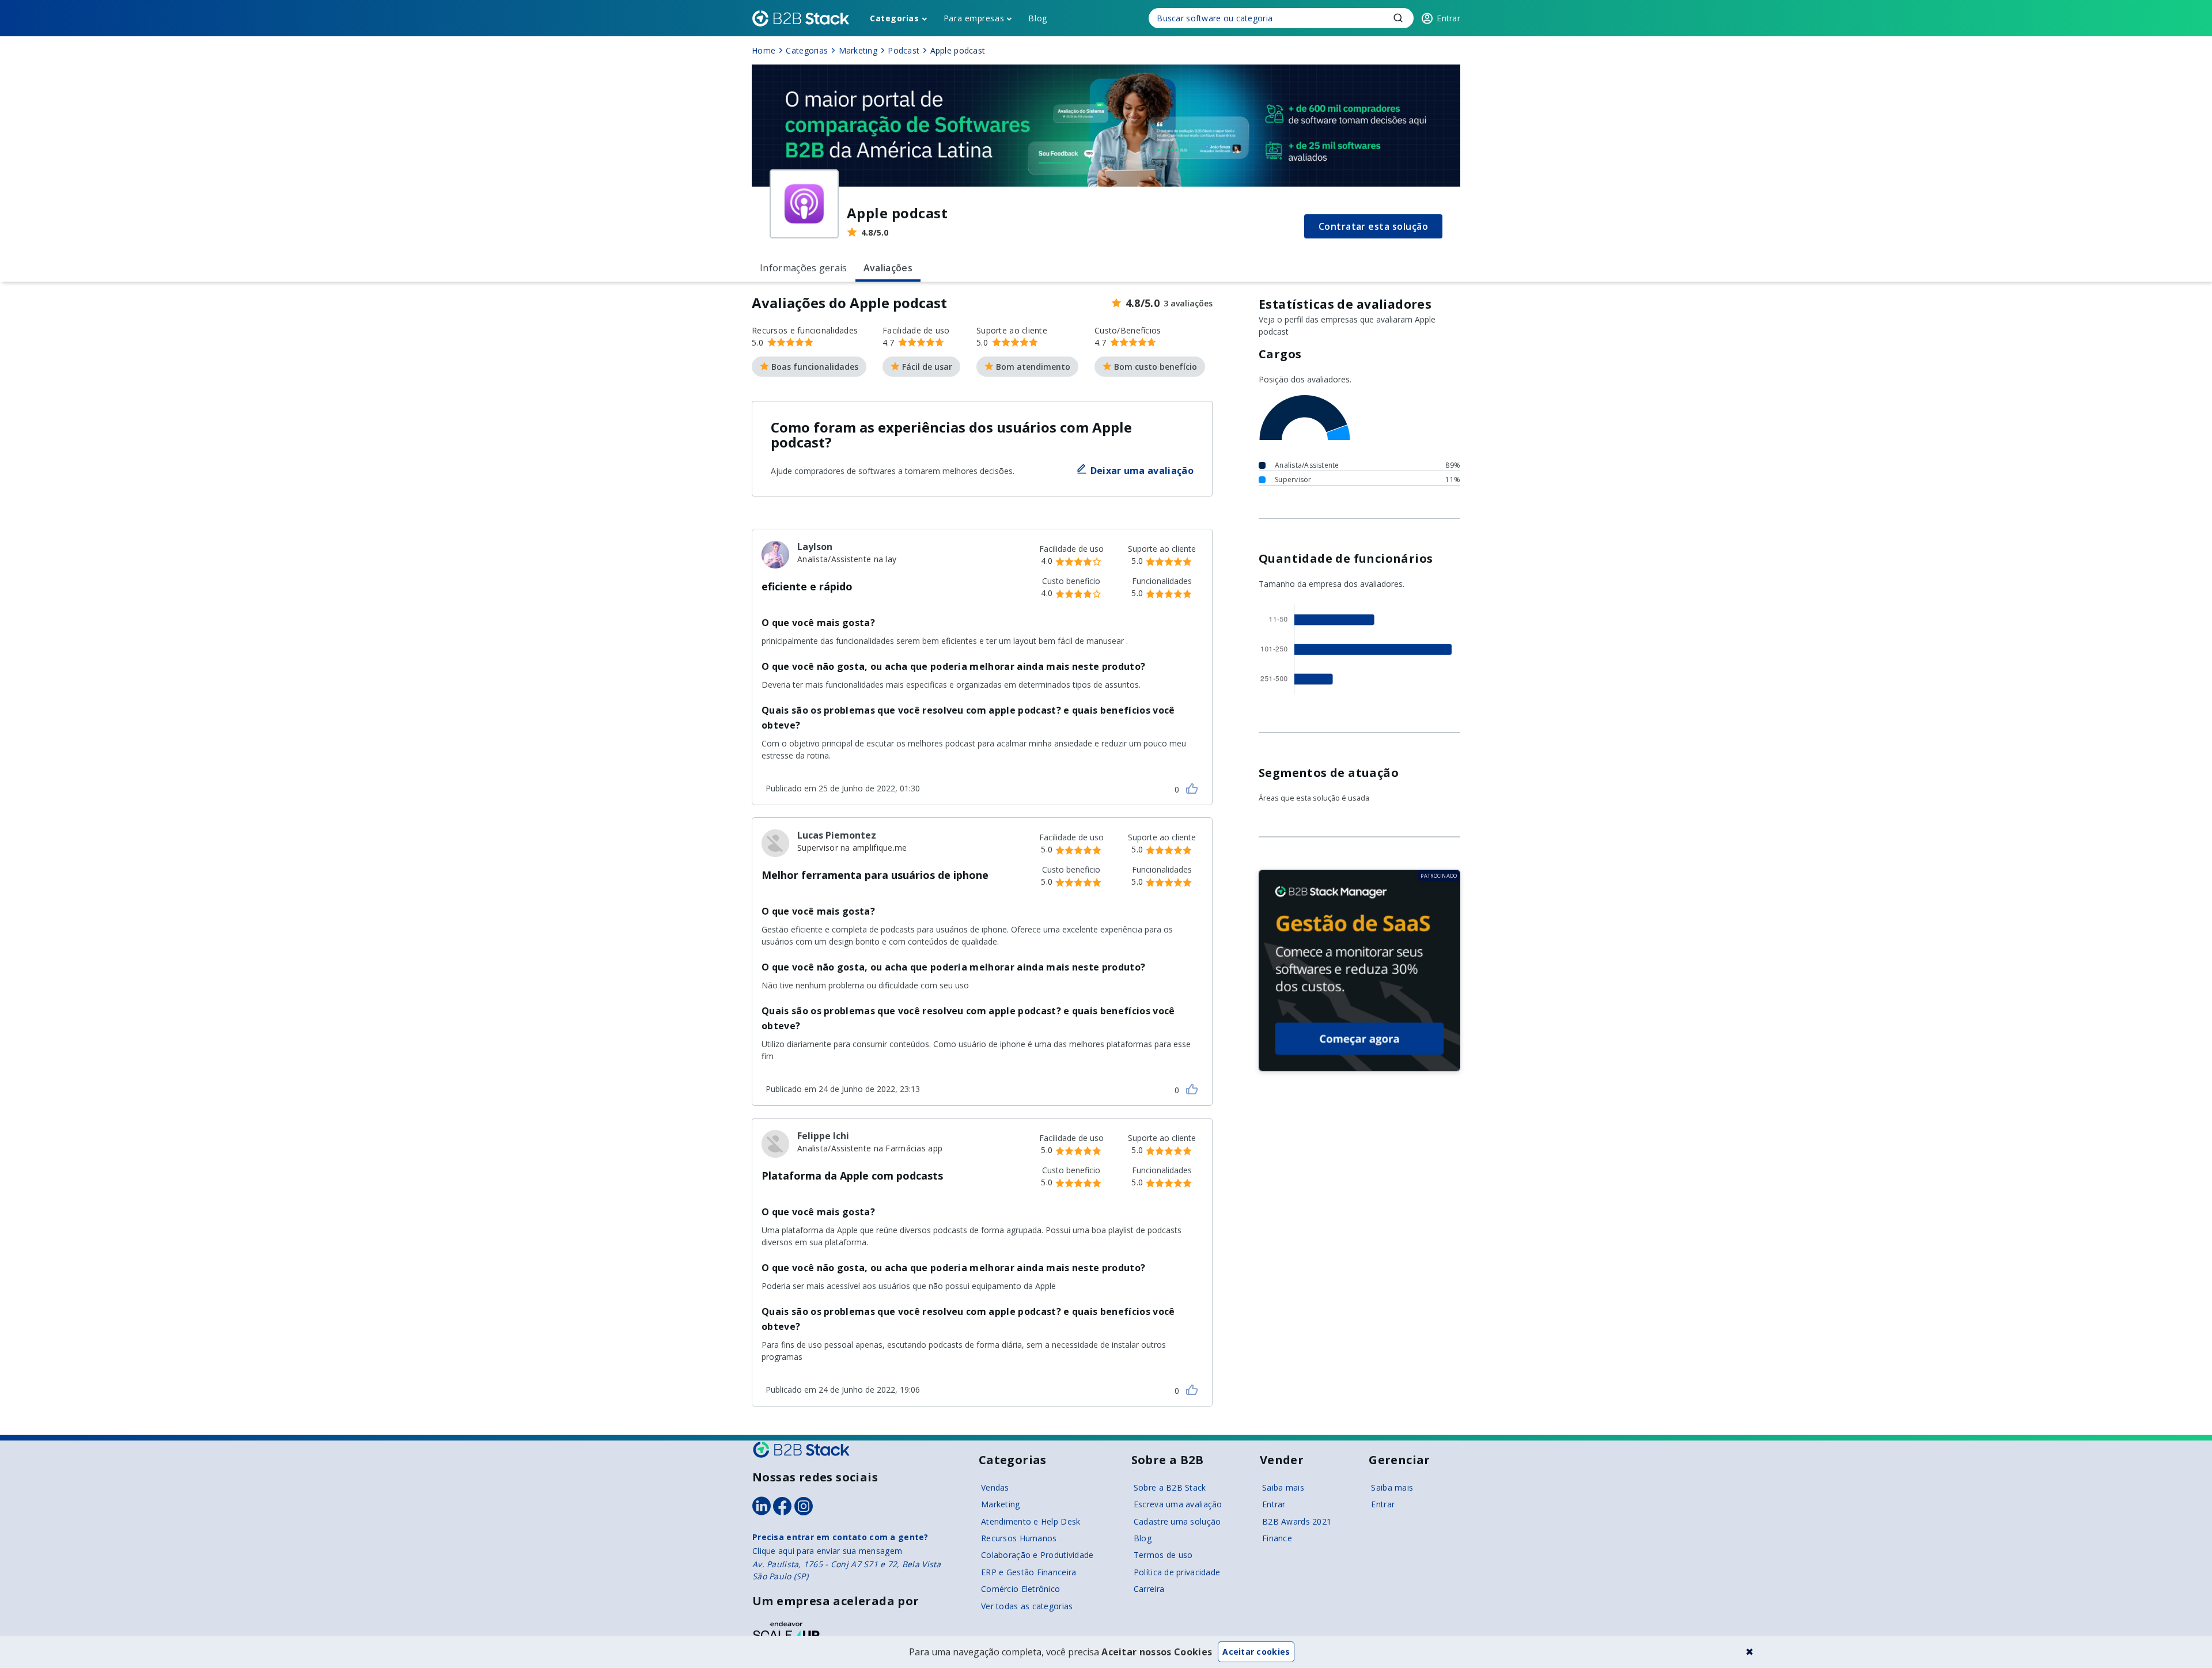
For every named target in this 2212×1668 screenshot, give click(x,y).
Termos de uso (1163, 1555)
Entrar (1274, 1504)
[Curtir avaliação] (1192, 788)
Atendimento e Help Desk (1031, 1521)
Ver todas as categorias (1027, 1606)
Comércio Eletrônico (1020, 1589)
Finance (1277, 1538)
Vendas (995, 1487)
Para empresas (974, 18)
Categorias (895, 18)
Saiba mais (1283, 1487)
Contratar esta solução (1374, 226)
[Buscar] (1281, 18)
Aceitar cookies (1256, 1652)
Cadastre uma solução (1177, 1521)
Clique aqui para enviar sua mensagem (827, 1551)
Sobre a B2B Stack (1170, 1487)
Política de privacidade (1177, 1572)
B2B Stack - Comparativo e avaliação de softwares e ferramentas (801, 18)
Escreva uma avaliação (1178, 1504)
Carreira (1149, 1589)
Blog (1037, 18)
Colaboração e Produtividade (1037, 1555)
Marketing (1001, 1504)
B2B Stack (801, 1450)
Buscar (1398, 18)
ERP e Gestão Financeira (1029, 1572)
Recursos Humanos (1019, 1538)
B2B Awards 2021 (1297, 1521)
